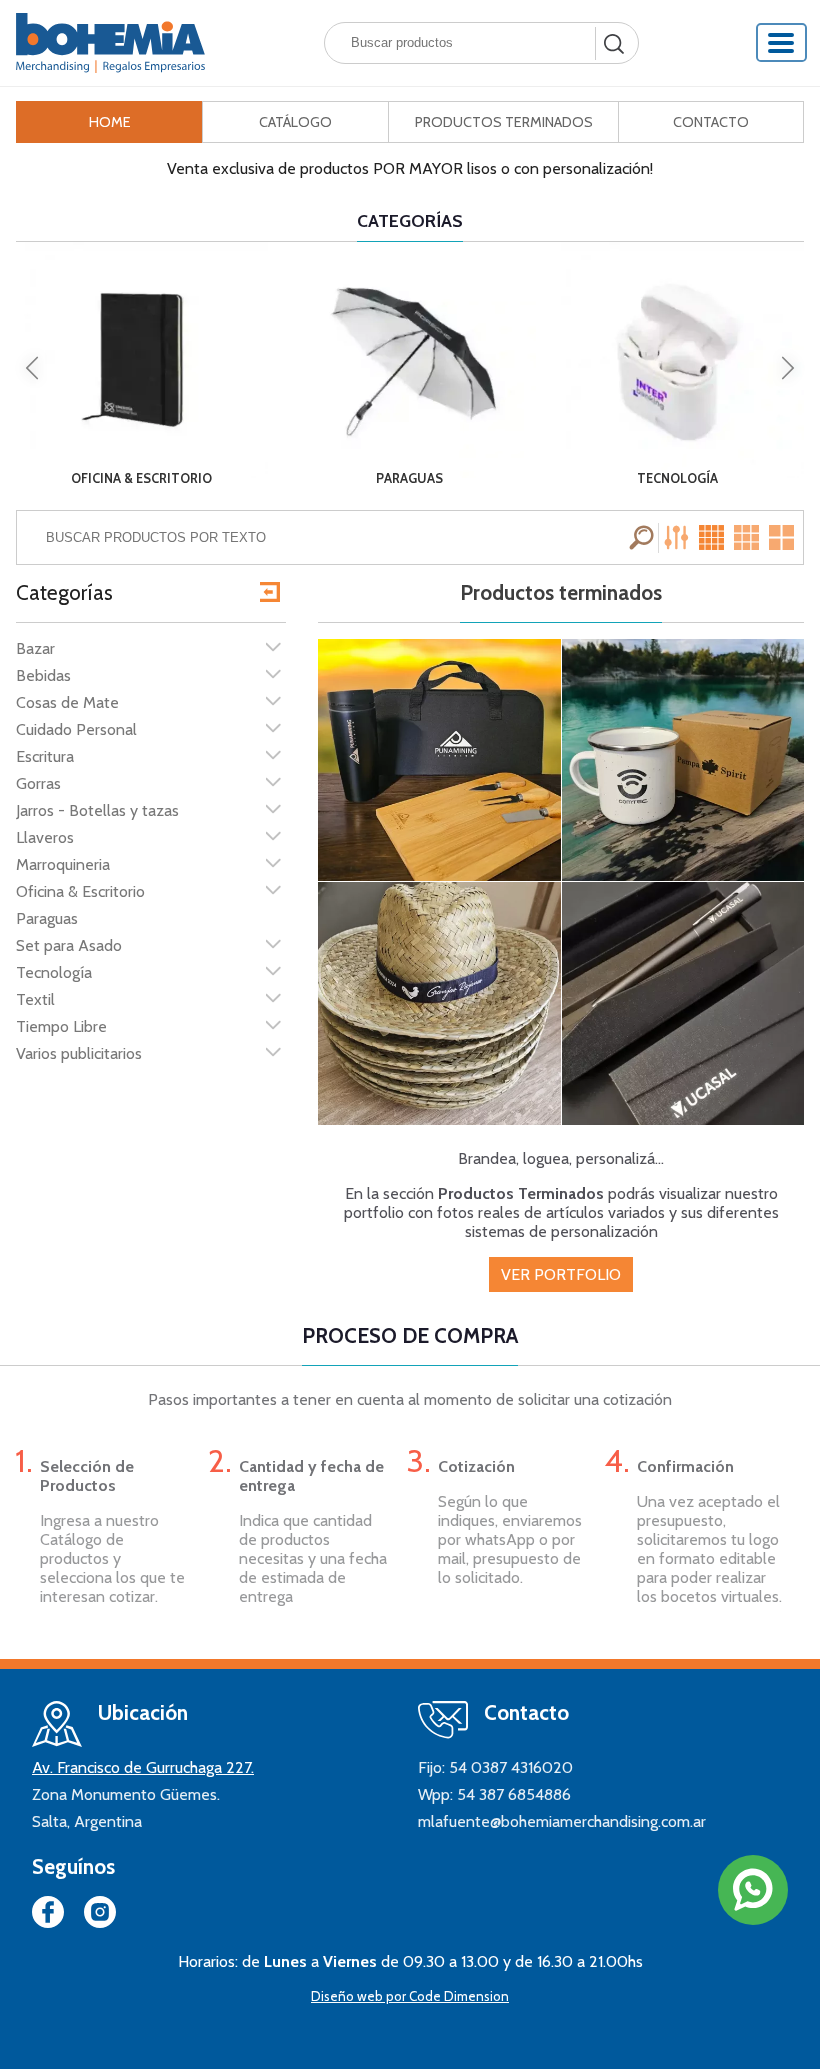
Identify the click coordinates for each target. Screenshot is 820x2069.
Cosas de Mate (67, 702)
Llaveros (45, 837)
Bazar (35, 648)
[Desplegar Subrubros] (273, 646)
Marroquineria (63, 864)
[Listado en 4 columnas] (714, 538)
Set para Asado (69, 945)
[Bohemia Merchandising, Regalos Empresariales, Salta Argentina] (110, 43)
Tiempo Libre (61, 1026)
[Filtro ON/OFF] (679, 538)
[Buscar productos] (611, 43)
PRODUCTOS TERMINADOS (504, 122)
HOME (110, 122)
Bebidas (43, 675)
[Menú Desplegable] (782, 42)
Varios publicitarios (79, 1053)
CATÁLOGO (295, 122)
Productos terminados (561, 593)
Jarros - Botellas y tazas (97, 810)
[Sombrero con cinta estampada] (439, 1003)
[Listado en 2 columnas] (783, 538)
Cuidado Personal (76, 729)
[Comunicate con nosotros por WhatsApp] (753, 1890)
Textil (35, 999)
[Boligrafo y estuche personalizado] (683, 1003)
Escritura (45, 756)
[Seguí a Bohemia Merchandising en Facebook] (48, 1916)
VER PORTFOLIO (561, 1274)
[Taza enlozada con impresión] (683, 760)
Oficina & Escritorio (80, 891)
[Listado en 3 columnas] (748, 538)
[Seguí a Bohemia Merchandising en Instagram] (100, 1916)
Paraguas (47, 918)
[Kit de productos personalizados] (439, 760)
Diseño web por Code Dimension (410, 1996)
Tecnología (54, 972)
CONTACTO (711, 122)
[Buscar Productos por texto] (644, 538)
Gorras (38, 783)
